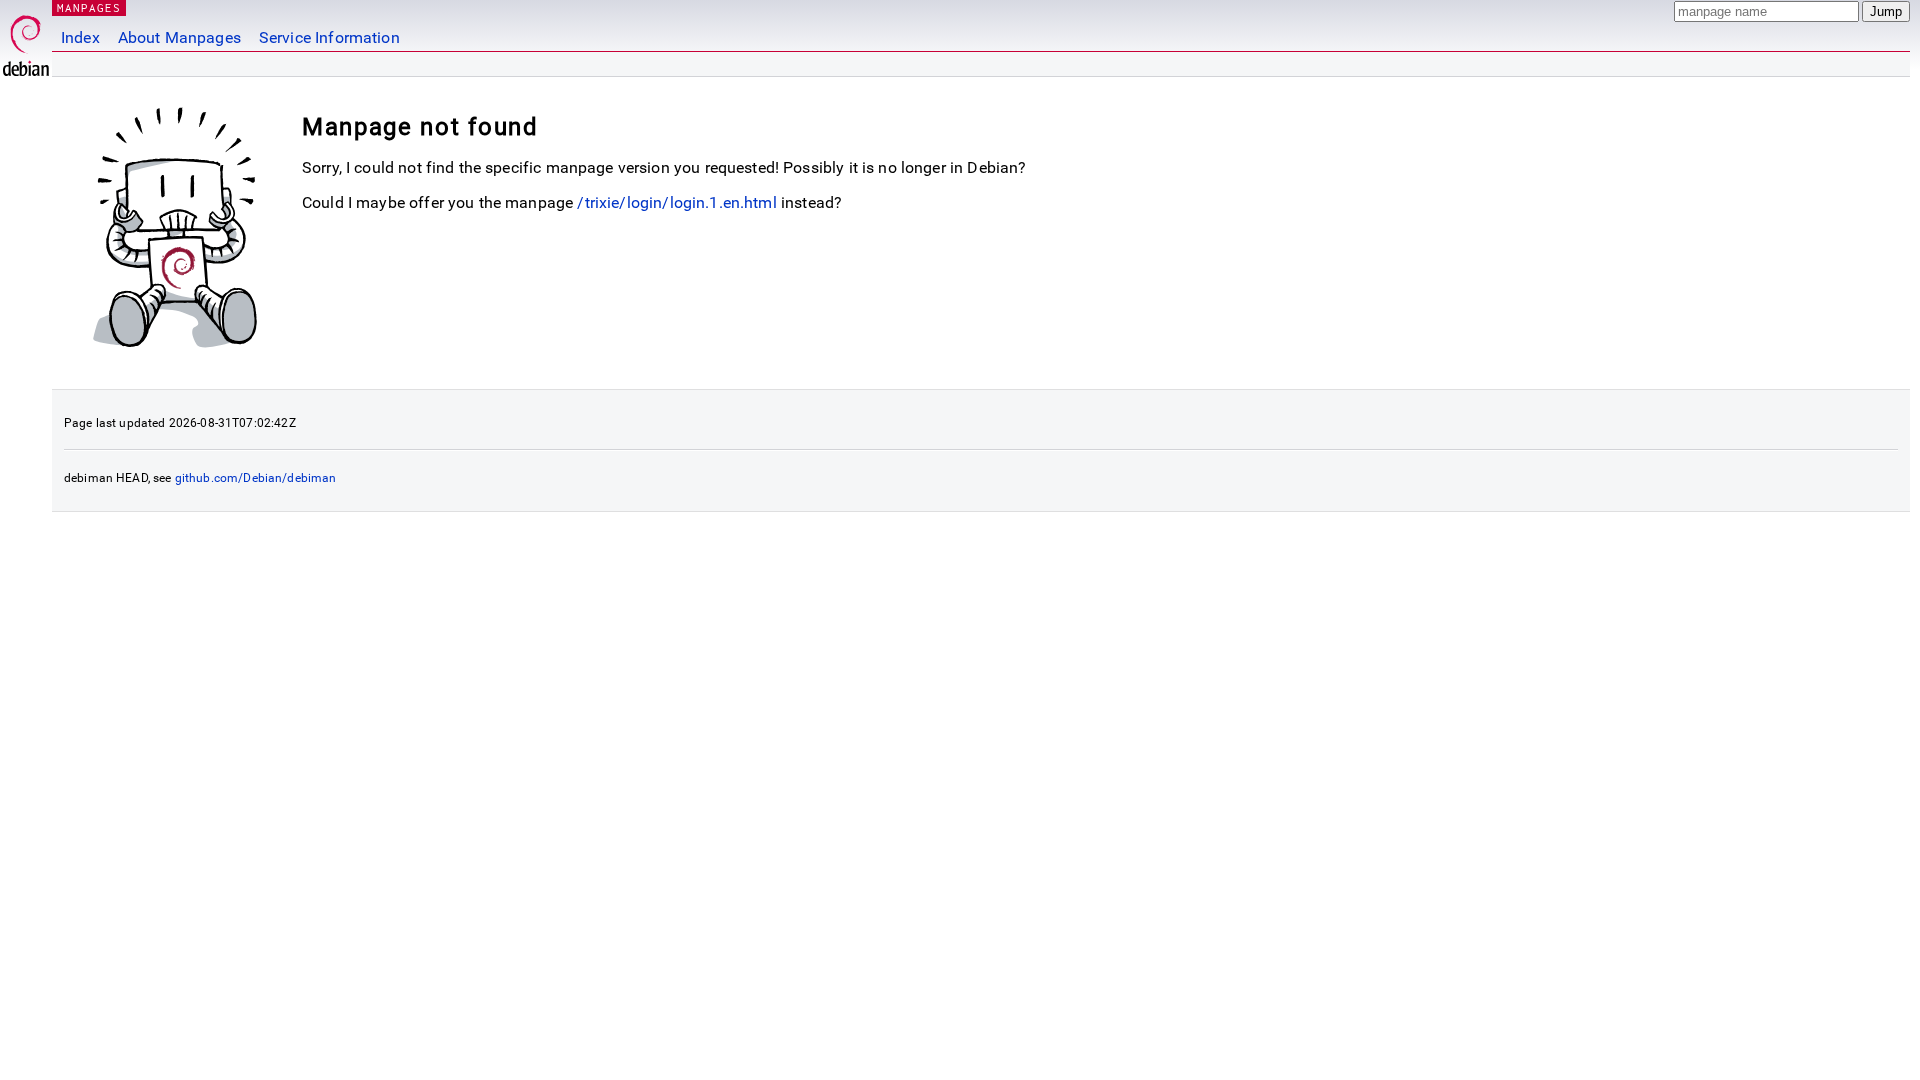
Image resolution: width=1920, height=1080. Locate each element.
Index (80, 37)
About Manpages (179, 37)
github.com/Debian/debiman (256, 478)
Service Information (329, 37)
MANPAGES (89, 7)
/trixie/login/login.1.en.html (676, 202)
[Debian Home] (26, 40)
